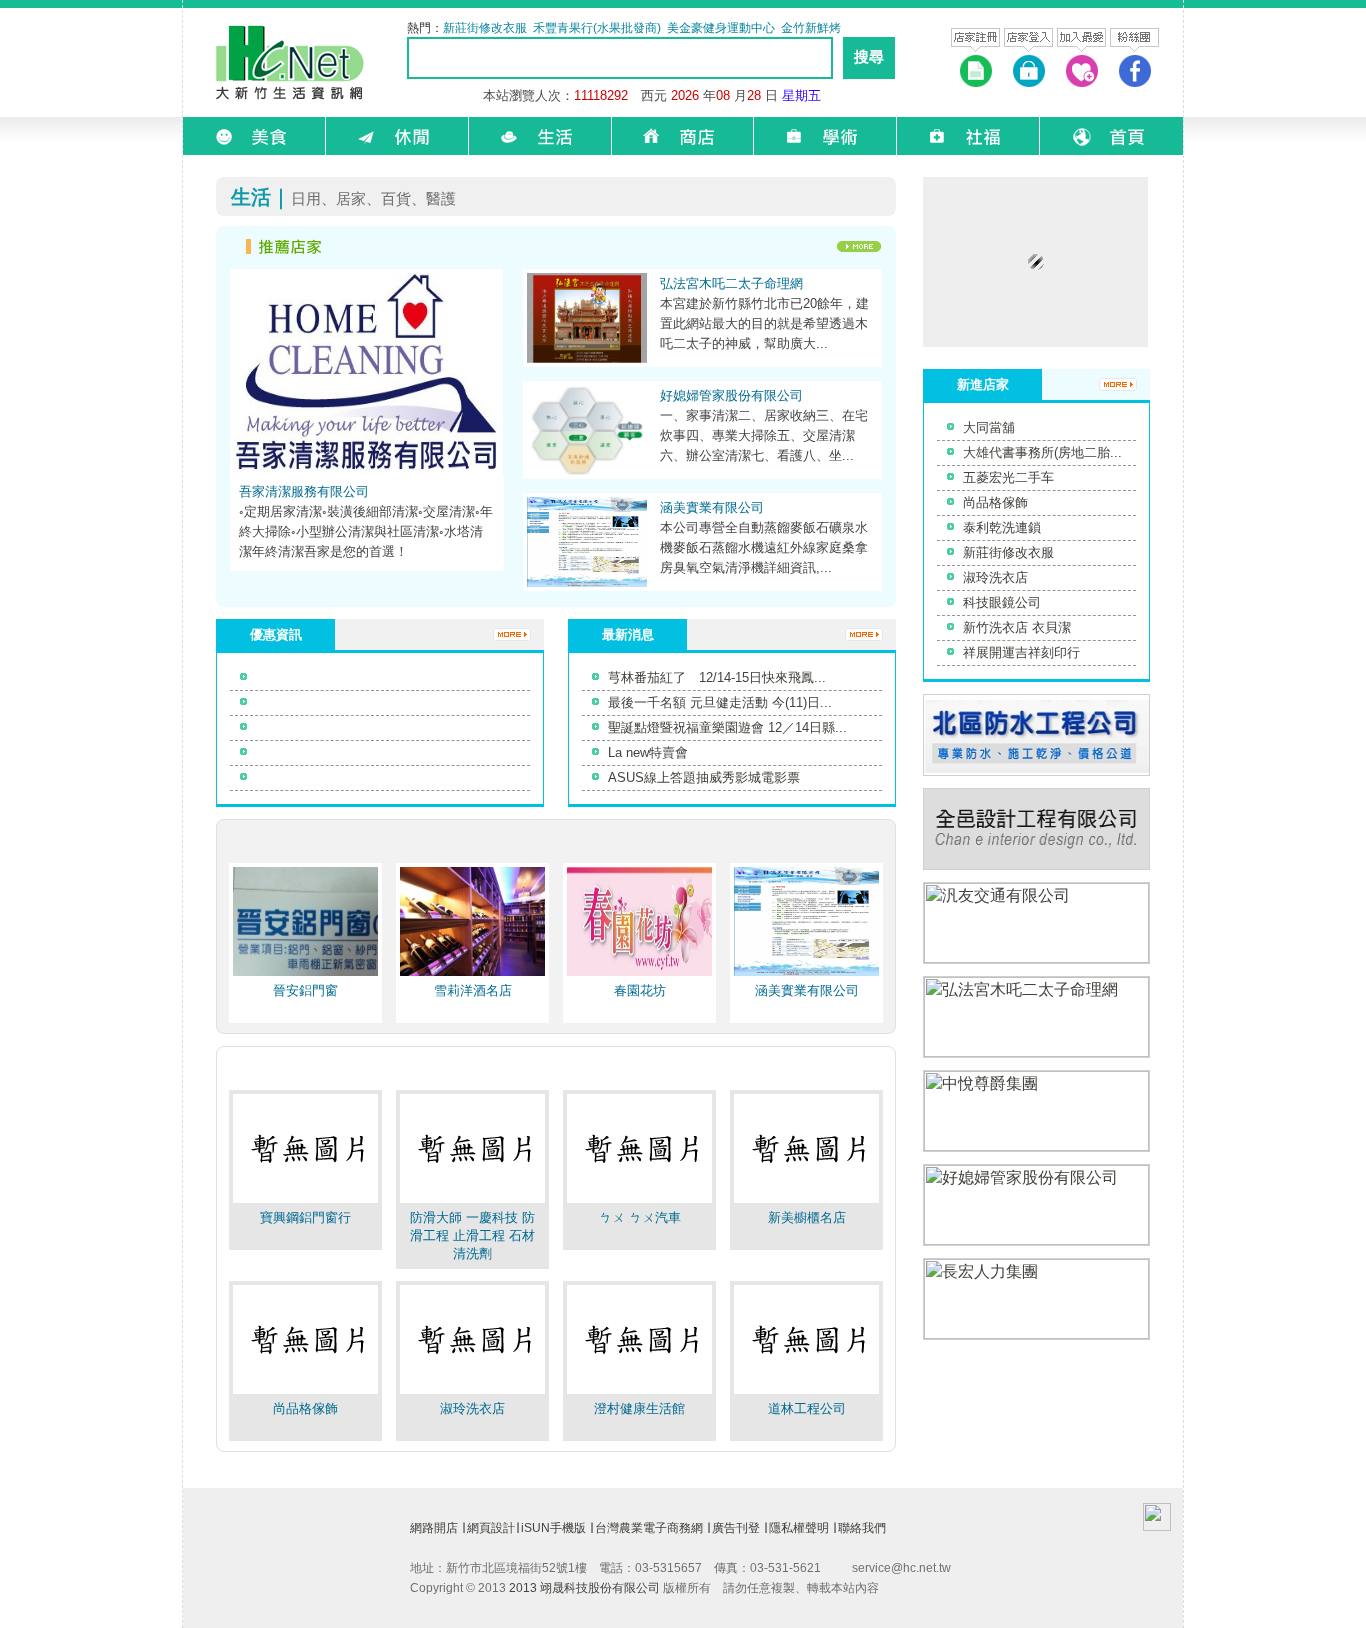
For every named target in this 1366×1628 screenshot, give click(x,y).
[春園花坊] (639, 974)
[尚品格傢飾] (305, 1392)
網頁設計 (491, 1528)
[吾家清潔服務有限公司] (366, 471)
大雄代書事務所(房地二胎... (1042, 452)
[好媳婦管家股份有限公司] (587, 473)
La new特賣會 (648, 752)
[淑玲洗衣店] (472, 1392)
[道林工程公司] (806, 1392)
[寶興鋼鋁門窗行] (305, 1201)
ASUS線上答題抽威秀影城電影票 (704, 777)
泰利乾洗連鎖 (1002, 527)
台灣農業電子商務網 (649, 1528)
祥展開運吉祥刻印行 (1021, 652)
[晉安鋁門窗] (305, 974)
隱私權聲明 (799, 1528)
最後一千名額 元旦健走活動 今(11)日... (720, 702)
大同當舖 (989, 427)
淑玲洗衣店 (995, 577)
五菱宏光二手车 (1008, 477)
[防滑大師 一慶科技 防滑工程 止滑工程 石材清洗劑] (472, 1201)
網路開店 (434, 1528)
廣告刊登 (736, 1528)
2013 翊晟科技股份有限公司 (584, 1588)
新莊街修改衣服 (1008, 552)
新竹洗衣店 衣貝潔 (1017, 627)
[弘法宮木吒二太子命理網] (587, 361)
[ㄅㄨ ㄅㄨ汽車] (639, 1201)
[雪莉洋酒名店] (472, 974)
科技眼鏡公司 (1002, 602)
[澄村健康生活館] (639, 1392)
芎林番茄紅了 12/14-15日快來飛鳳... (717, 677)
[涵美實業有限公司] (587, 585)
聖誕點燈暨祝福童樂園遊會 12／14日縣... (727, 727)
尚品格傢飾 (995, 502)
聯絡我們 (862, 1528)
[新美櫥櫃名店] (806, 1201)
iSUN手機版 (553, 1528)
